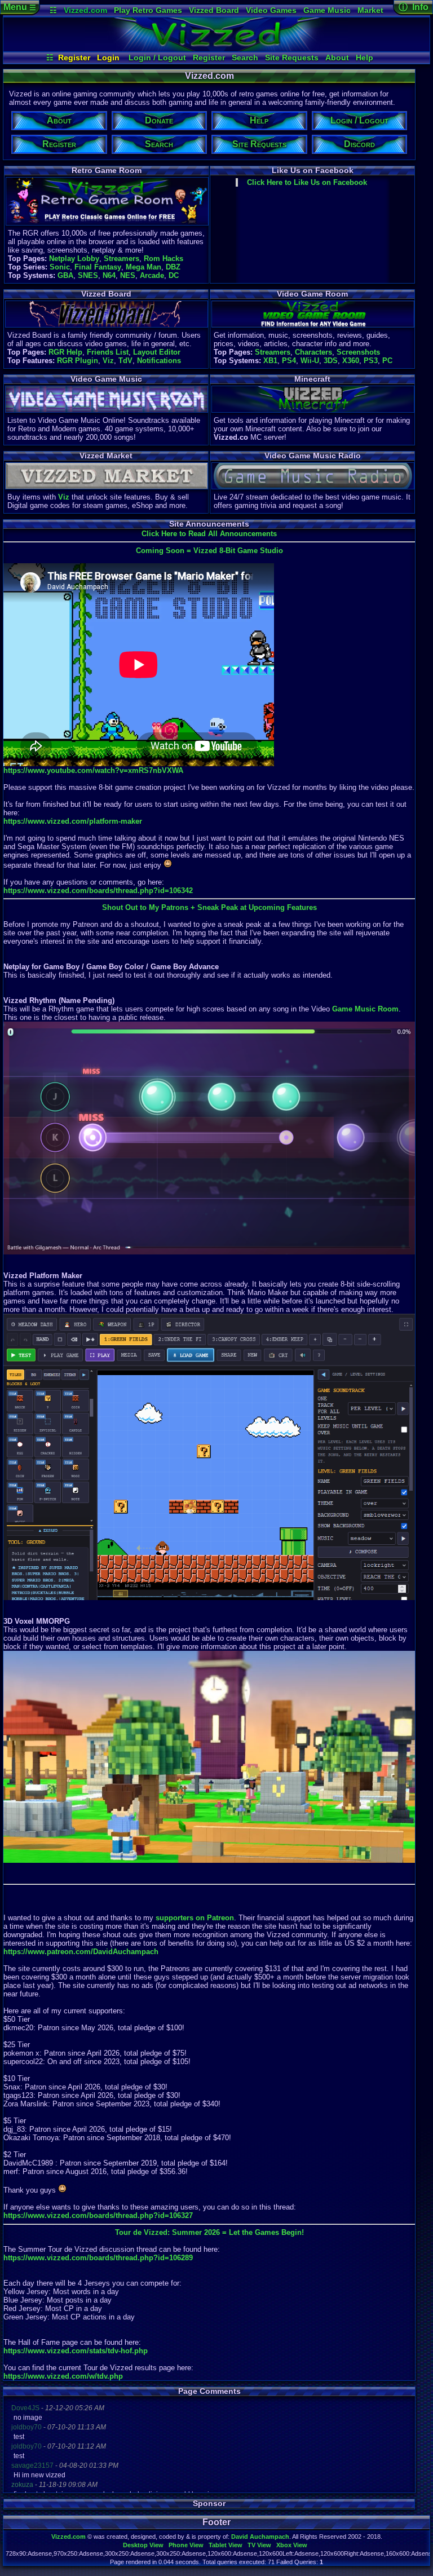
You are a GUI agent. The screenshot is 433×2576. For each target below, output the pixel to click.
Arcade (152, 275)
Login (108, 58)
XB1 (270, 361)
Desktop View (143, 2545)
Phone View (186, 2545)
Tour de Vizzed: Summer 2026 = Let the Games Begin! (209, 2232)
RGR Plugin (78, 361)
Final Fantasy (98, 267)
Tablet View (226, 2545)
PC (387, 361)
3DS (331, 361)
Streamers (121, 259)
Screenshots (358, 352)
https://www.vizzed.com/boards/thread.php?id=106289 (98, 2258)
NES (128, 275)
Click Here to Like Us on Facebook (307, 182)
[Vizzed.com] (216, 48)
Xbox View (292, 2545)
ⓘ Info (414, 7)
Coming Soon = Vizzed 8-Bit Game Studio (209, 551)
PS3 (371, 361)
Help (364, 58)
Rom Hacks (164, 259)
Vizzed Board (214, 10)
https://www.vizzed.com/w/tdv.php (63, 2376)
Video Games (271, 10)
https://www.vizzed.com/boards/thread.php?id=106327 (98, 2215)
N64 (109, 275)
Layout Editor (157, 352)
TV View (259, 2545)
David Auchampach (260, 2537)
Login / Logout (157, 58)
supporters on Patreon (195, 1918)
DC (174, 275)
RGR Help (65, 352)
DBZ (173, 267)
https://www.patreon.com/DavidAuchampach (81, 1952)
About (337, 58)
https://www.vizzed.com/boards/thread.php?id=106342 (98, 891)
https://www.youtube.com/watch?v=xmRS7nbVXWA (93, 770)
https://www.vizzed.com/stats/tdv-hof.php (76, 2351)
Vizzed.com (85, 10)
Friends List (108, 352)
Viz (108, 361)
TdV (125, 361)
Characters (313, 352)
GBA (65, 275)
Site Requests (292, 58)
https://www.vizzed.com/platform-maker (73, 821)
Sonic (60, 267)
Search (245, 58)
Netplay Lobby (74, 259)
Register (74, 58)
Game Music (327, 10)
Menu (20, 7)
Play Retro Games (148, 10)
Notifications (159, 361)
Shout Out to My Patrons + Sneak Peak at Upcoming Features (209, 907)
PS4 (289, 361)
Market (370, 10)
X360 (351, 361)
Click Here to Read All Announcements (209, 534)
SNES (88, 275)
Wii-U (310, 361)
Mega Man (143, 267)
